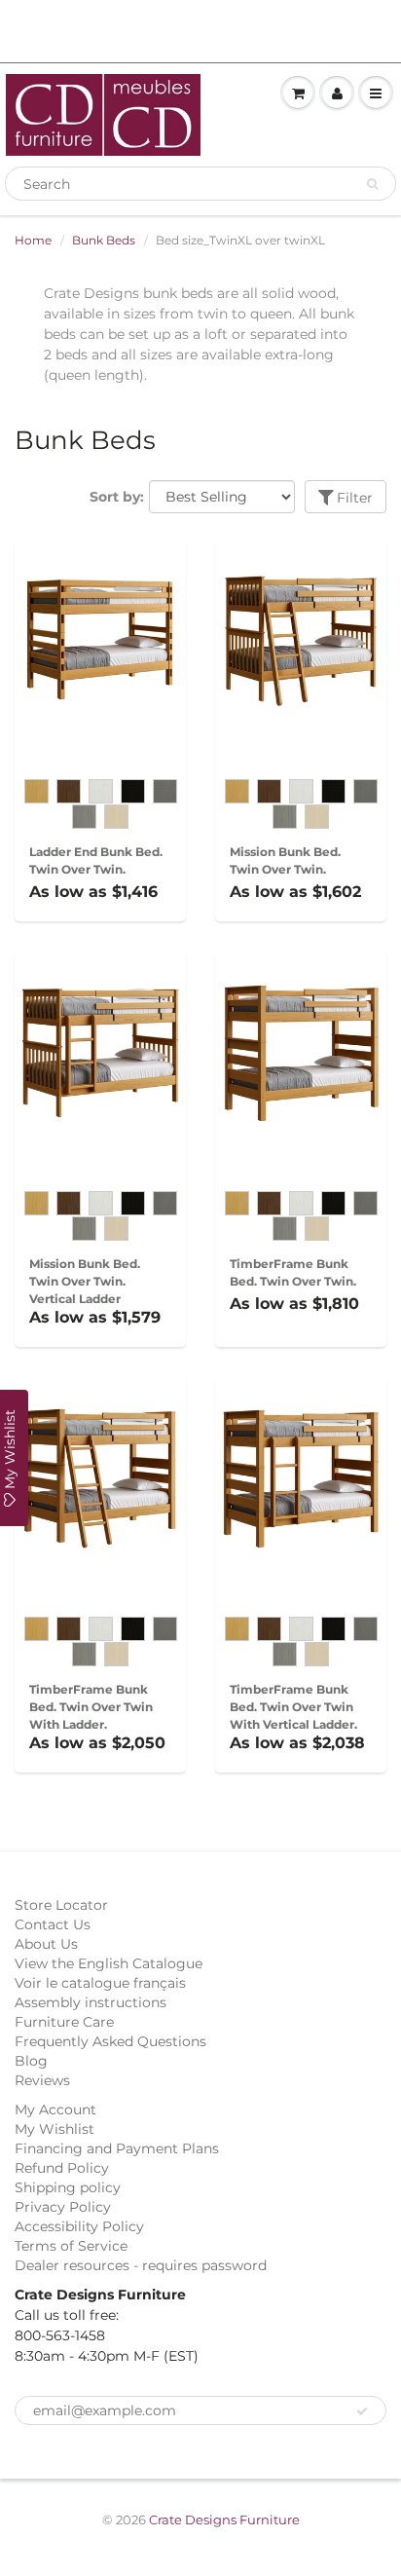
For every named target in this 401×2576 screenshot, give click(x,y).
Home (33, 240)
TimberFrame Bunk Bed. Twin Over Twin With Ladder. (91, 1707)
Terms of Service (71, 2246)
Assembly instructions (91, 2002)
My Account (55, 2109)
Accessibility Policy (79, 2226)
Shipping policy (68, 2187)
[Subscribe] (362, 2411)
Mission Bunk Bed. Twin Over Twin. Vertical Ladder (85, 1281)
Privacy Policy (63, 2207)
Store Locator (61, 1905)
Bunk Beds (104, 240)
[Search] (372, 184)
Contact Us (53, 1924)
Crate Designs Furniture (224, 2520)
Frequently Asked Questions (110, 2041)
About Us (46, 1944)
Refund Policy (62, 2168)
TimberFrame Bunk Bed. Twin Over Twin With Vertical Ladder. (293, 1707)
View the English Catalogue (109, 1963)
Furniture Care (64, 2022)
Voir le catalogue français (100, 1983)
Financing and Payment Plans (117, 2148)
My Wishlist (55, 2129)
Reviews (42, 2080)
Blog (31, 2061)
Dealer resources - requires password (141, 2265)
